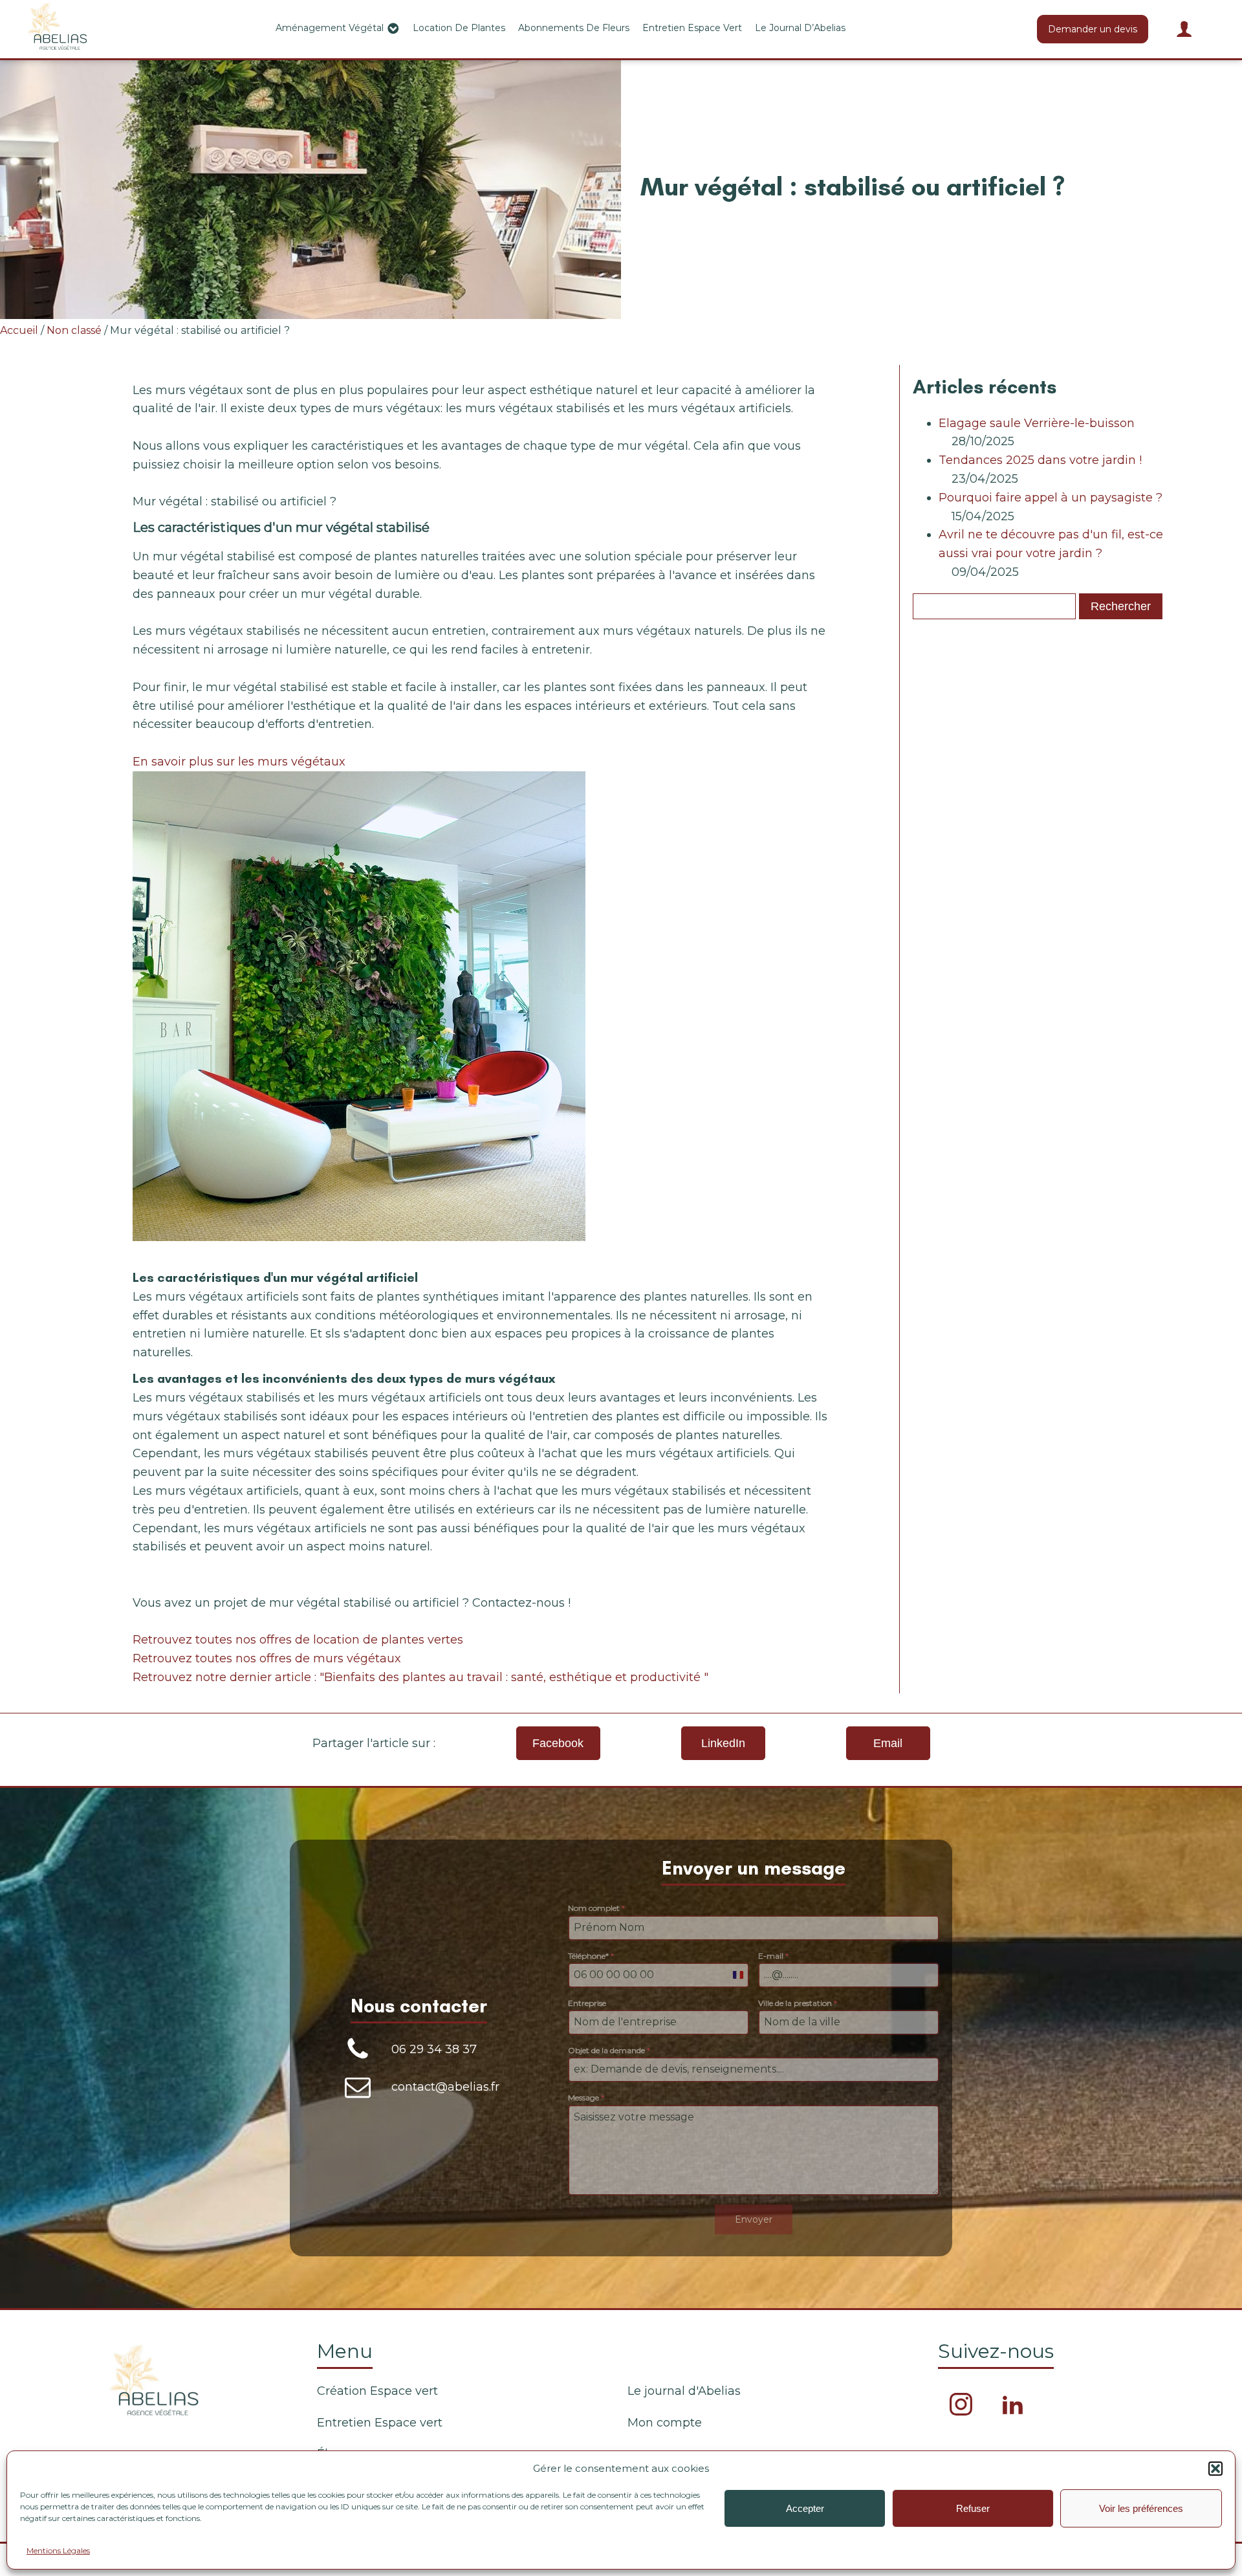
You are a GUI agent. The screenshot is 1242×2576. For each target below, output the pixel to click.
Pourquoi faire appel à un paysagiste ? (1051, 498)
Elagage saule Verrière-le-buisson (1037, 423)
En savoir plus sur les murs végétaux (239, 762)
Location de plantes (459, 28)
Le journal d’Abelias (800, 28)
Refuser (973, 2508)
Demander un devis (1093, 29)
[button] (1215, 2469)
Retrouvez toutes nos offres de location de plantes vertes (298, 1640)
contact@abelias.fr (445, 2087)
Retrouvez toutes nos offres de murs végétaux (267, 1658)
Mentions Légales (58, 2550)
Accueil (19, 330)
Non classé (74, 330)
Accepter (805, 2508)
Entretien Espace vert (692, 28)
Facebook (558, 1743)
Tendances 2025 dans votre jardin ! (1040, 460)
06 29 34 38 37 (434, 2049)
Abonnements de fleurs (574, 28)
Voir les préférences (1141, 2508)
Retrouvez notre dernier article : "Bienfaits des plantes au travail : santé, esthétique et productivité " (420, 1677)
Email (888, 1743)
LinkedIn (723, 1743)
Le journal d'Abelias (684, 2391)
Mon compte (665, 2423)
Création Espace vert (377, 2391)
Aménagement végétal (330, 28)
